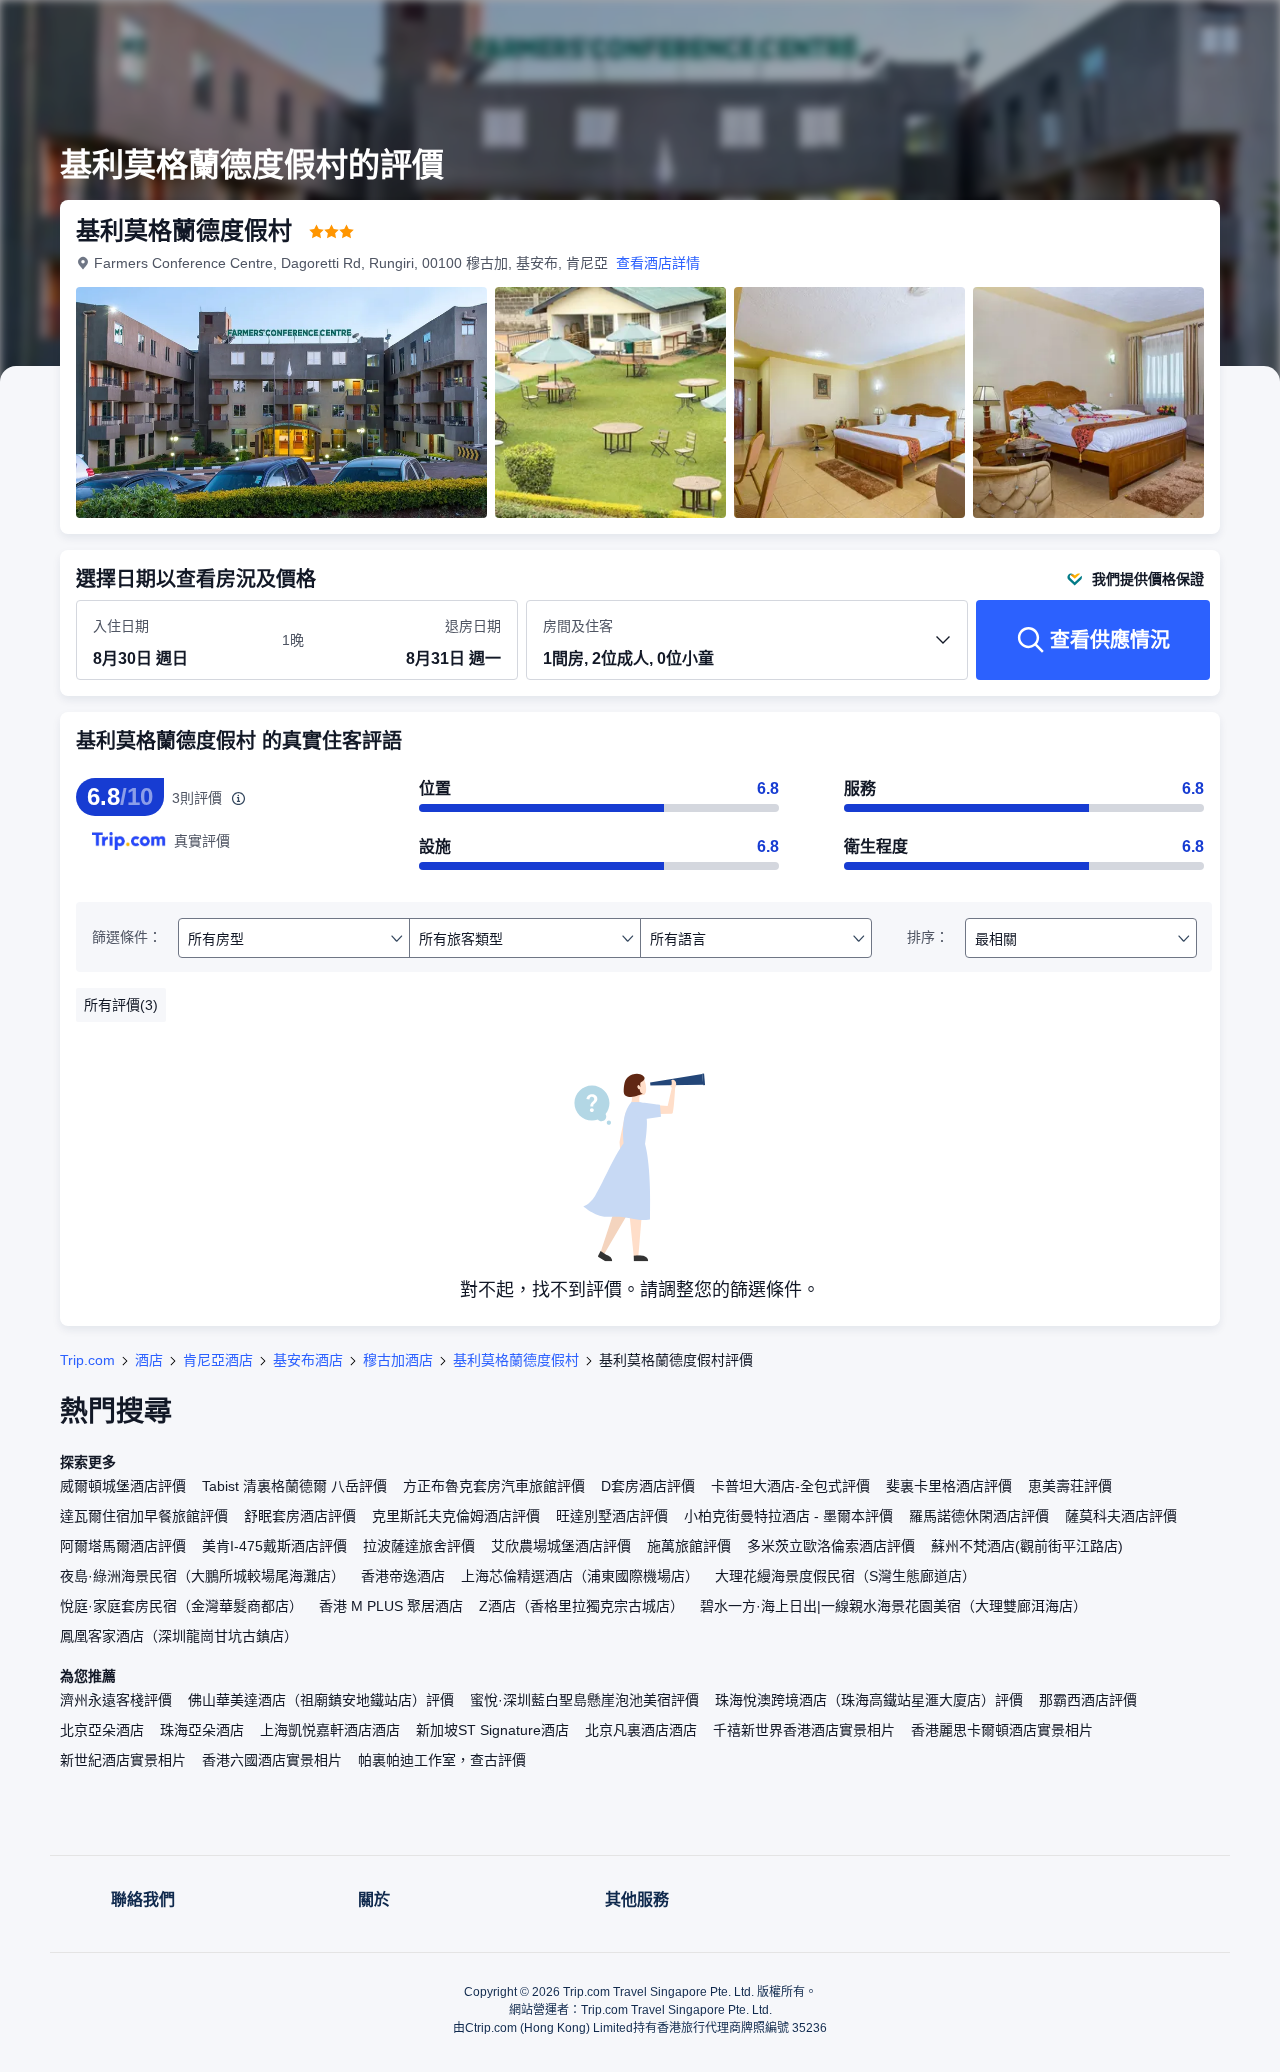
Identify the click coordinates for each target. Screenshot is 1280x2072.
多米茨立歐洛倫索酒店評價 (831, 1546)
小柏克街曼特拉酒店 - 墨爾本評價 (788, 1516)
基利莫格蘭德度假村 (516, 1360)
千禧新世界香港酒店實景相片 (804, 1730)
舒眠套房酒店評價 (300, 1516)
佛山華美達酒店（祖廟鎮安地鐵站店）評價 (321, 1700)
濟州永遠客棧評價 (116, 1700)
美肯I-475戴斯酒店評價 (274, 1546)
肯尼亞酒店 (218, 1360)
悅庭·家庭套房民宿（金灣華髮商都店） (181, 1606)
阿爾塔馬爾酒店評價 (123, 1546)
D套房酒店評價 (648, 1486)
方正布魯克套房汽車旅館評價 (494, 1486)
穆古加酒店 (398, 1360)
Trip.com (87, 1360)
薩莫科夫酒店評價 (1121, 1516)
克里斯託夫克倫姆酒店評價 (456, 1516)
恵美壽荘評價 (1070, 1486)
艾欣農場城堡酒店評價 (561, 1546)
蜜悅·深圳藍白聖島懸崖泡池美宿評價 (584, 1700)
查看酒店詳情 (658, 263)
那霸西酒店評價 (1088, 1700)
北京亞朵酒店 (102, 1730)
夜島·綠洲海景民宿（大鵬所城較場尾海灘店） (202, 1576)
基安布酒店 (308, 1360)
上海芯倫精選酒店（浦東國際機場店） (580, 1576)
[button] (1146, 33)
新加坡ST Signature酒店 (492, 1730)
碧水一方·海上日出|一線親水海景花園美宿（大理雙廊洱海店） (893, 1606)
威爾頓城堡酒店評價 (123, 1486)
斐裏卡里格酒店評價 (949, 1486)
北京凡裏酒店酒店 (641, 1730)
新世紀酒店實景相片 (123, 1760)
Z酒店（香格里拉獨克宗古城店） (581, 1606)
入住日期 (121, 626)
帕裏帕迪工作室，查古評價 (442, 1760)
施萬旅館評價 (689, 1546)
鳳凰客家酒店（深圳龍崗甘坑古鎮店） (179, 1636)
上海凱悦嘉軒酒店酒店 (330, 1730)
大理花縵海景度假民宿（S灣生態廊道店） (845, 1576)
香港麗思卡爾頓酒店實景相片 (1002, 1730)
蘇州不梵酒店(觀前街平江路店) (1027, 1546)
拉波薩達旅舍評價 (419, 1546)
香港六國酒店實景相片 (272, 1760)
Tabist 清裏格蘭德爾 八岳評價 (294, 1486)
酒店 (149, 1360)
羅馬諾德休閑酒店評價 (979, 1516)
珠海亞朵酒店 (202, 1730)
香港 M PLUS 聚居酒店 (391, 1606)
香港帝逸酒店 (403, 1576)
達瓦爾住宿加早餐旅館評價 (144, 1516)
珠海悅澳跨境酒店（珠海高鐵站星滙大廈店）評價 (869, 1700)
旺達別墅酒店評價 (612, 1516)
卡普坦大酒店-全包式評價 (790, 1486)
